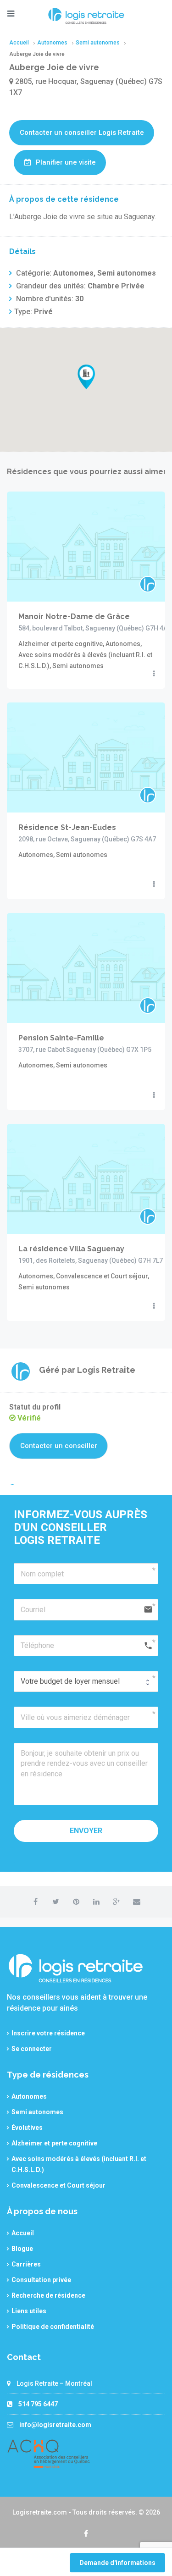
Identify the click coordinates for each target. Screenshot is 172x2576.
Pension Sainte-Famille (61, 1038)
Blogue (22, 2249)
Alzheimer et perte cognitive (54, 2143)
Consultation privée (41, 2280)
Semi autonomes (37, 2112)
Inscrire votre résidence (48, 2033)
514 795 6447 (38, 2404)
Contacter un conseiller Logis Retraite (82, 133)
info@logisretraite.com (55, 2425)
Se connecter (32, 2049)
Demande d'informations (117, 2563)
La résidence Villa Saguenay (71, 1249)
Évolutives (27, 2128)
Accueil (23, 2233)
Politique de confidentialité (53, 2327)
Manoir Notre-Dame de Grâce (74, 616)
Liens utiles (29, 2311)
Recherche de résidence (48, 2295)
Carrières (26, 2264)
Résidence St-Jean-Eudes (67, 827)
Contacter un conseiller (59, 1446)
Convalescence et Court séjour (58, 2185)
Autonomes (29, 2096)
